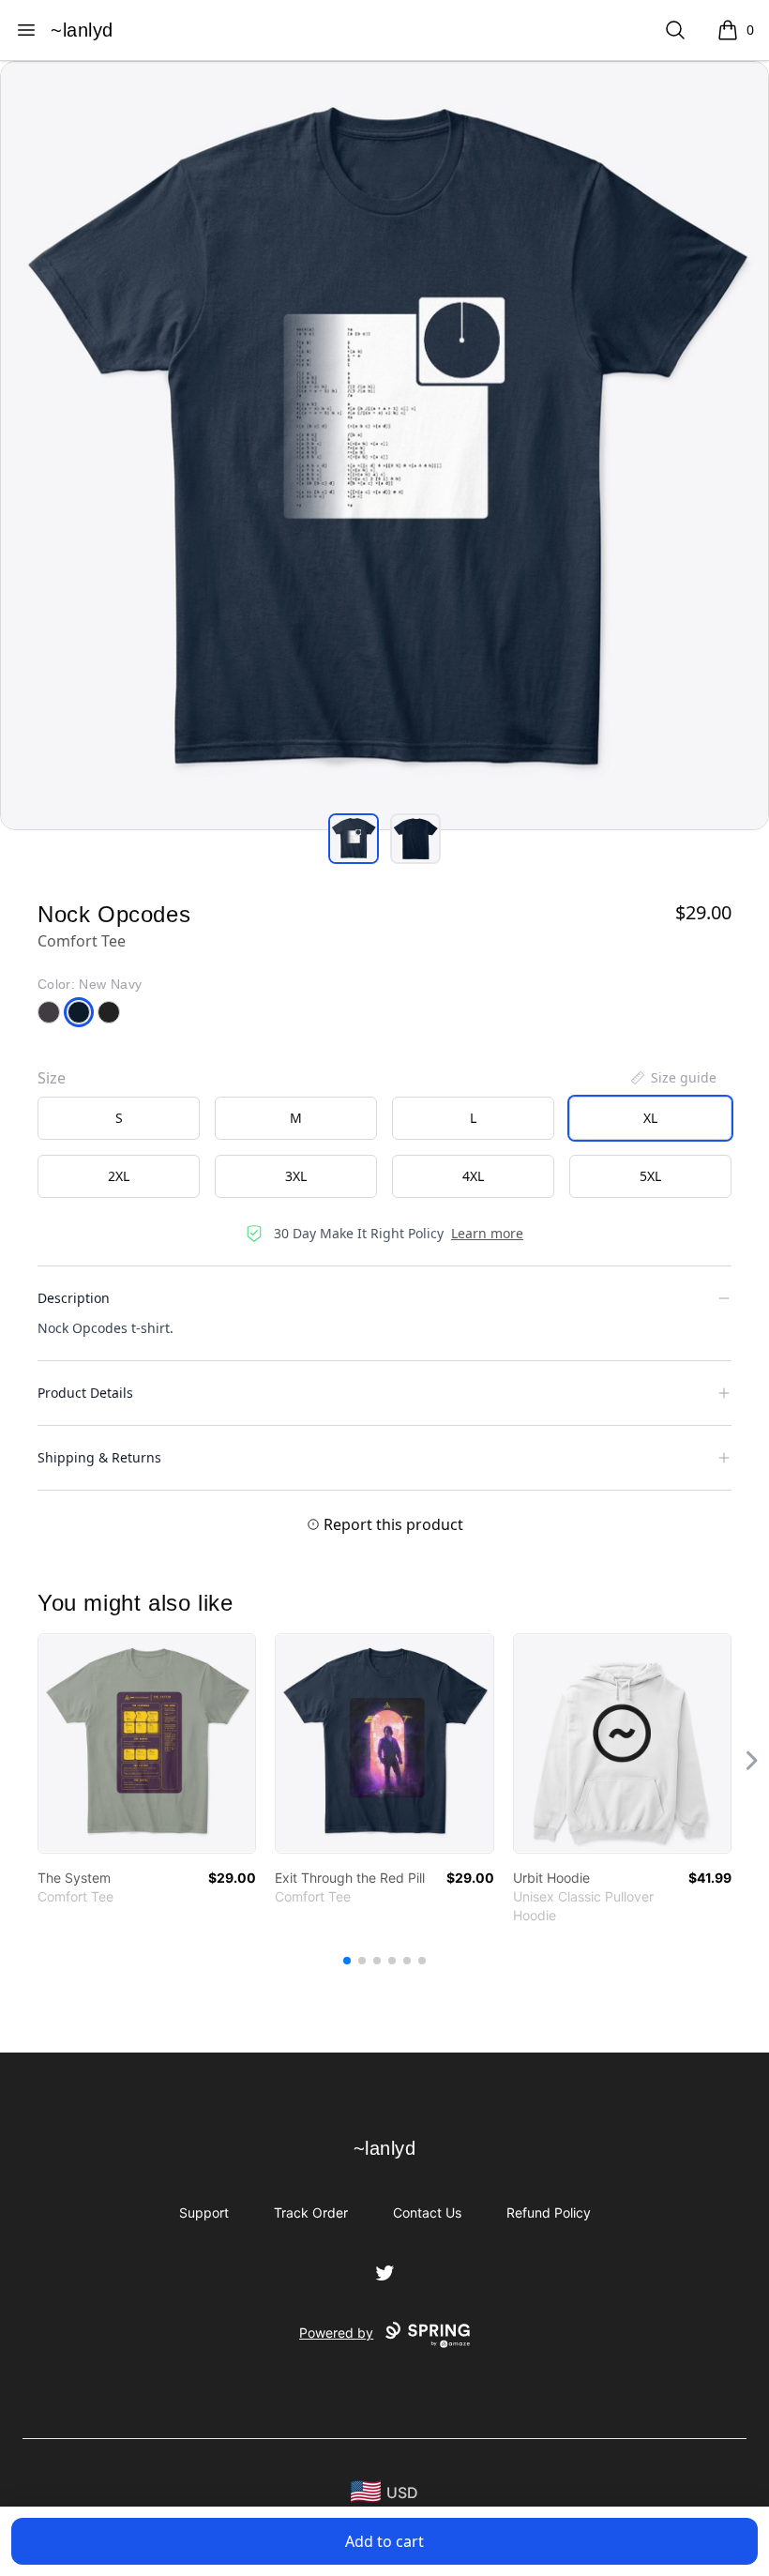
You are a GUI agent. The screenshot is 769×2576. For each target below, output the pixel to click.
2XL (119, 1176)
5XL (650, 1176)
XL (650, 1118)
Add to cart (384, 2541)
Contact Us (427, 2212)
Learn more (487, 1233)
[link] (147, 1743)
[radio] (119, 1118)
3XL (296, 1176)
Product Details (85, 1393)
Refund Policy (549, 2212)
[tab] (354, 839)
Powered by (336, 2333)
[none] (672, 1078)
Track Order (311, 2212)
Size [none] (52, 1078)
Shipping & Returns (99, 1457)
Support (204, 2212)
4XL (473, 1176)
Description (74, 1298)
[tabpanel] (384, 446)
